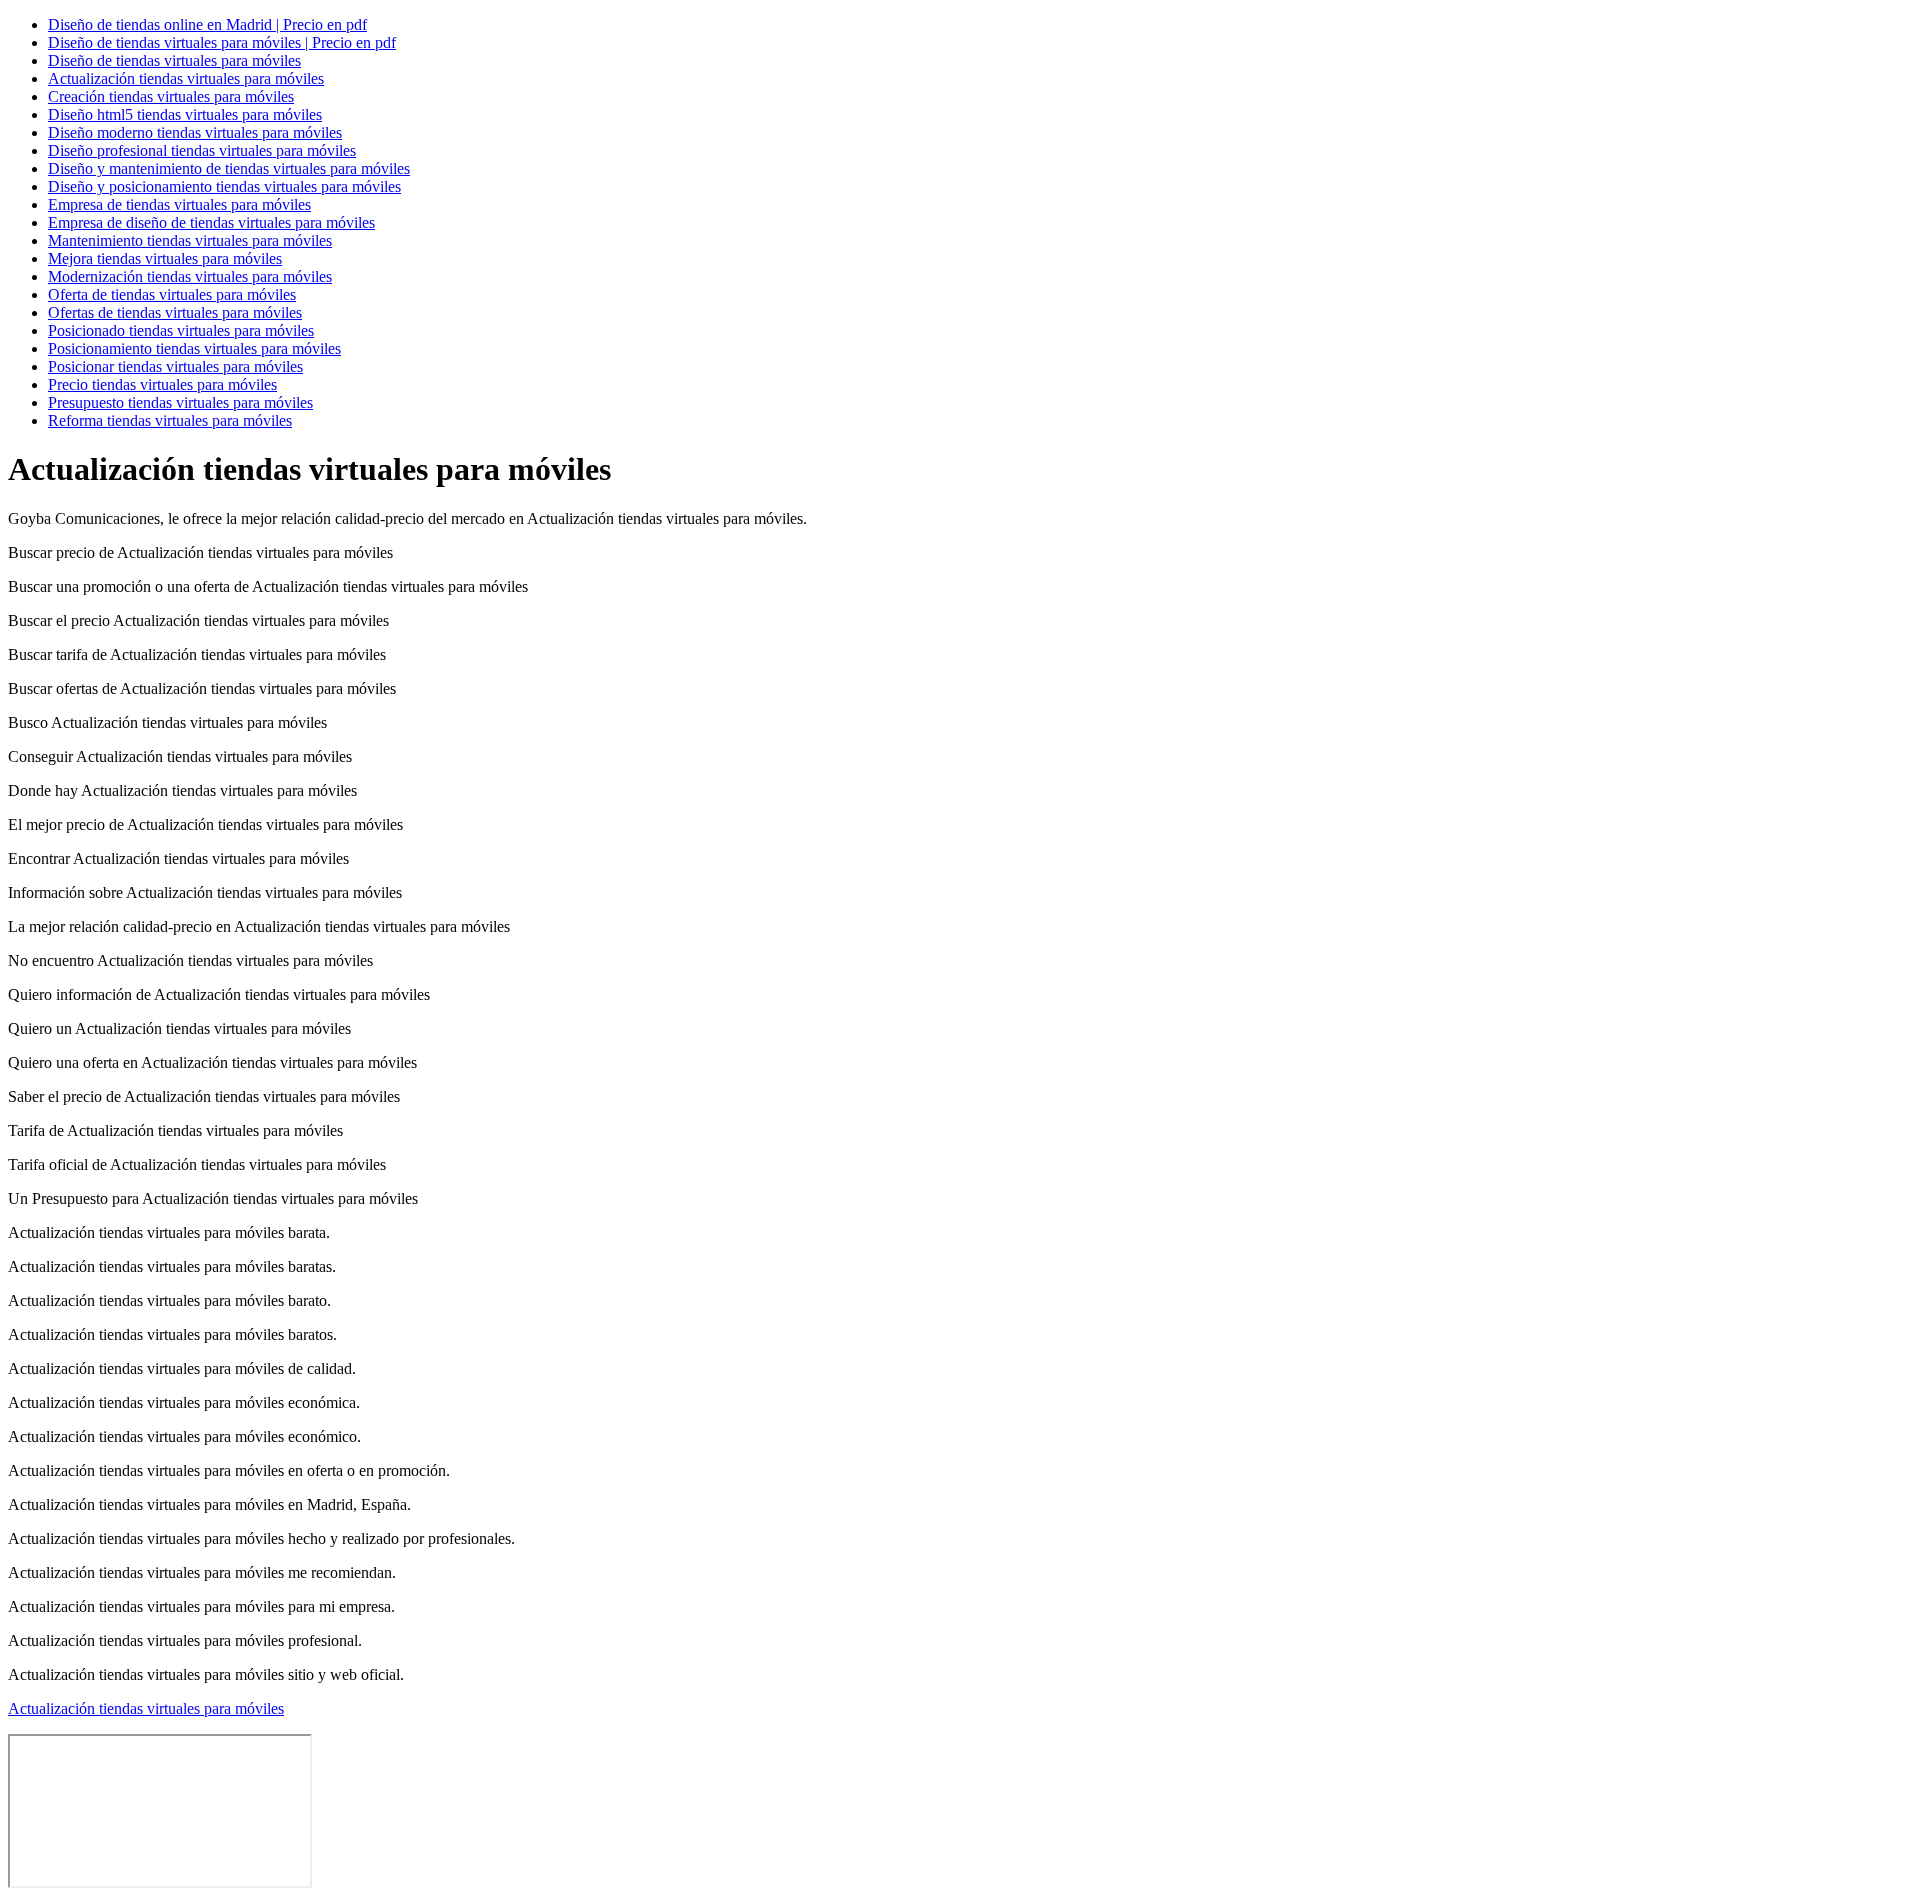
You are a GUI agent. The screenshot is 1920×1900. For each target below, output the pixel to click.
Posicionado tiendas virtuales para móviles (181, 330)
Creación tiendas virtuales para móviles (171, 96)
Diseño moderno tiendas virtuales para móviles (195, 132)
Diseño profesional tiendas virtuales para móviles (202, 150)
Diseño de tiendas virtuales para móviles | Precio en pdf (222, 42)
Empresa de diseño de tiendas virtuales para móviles (211, 222)
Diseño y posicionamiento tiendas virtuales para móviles (224, 186)
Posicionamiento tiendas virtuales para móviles (194, 348)
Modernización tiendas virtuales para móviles (190, 276)
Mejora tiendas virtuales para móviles (165, 258)
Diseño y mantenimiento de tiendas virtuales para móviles (229, 168)
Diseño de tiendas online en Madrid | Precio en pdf (207, 24)
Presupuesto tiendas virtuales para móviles (180, 402)
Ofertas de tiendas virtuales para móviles (175, 312)
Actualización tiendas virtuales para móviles (186, 78)
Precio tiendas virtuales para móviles (162, 384)
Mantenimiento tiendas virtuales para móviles (190, 240)
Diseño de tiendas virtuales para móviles (174, 60)
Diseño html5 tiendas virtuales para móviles (185, 114)
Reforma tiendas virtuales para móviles (170, 420)
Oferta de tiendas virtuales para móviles (172, 294)
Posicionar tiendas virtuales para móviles (175, 366)
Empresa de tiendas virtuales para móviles (179, 204)
